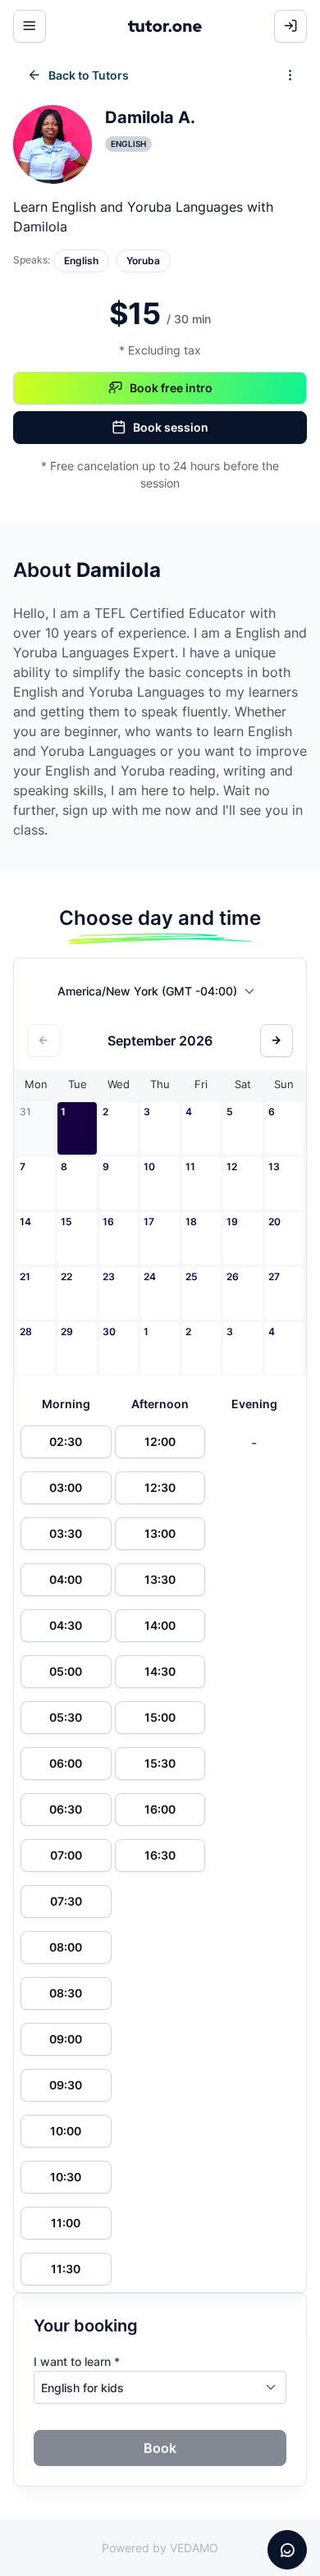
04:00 (66, 1579)
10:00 (66, 2131)
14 (25, 1222)
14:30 (160, 1671)
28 (26, 1331)
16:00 (160, 1809)
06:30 (66, 1809)
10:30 (66, 2177)
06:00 (66, 1763)
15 (66, 1222)
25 (192, 1277)
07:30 (66, 1901)
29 (67, 1331)
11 (190, 1167)
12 (232, 1167)
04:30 (66, 1625)
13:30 (160, 1579)
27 (274, 1277)
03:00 (66, 1487)
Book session (171, 427)
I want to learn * (77, 2361)
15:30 (160, 1763)
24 (150, 1277)
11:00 (66, 2223)
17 (149, 1222)
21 (25, 1277)
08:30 (66, 1993)
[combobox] (160, 995)
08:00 (66, 1947)
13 (274, 1167)
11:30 (66, 2269)
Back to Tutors (89, 75)
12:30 (160, 1487)
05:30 (66, 1717)
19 (232, 1222)
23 (109, 1277)
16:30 (160, 1855)
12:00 (160, 1441)
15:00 (160, 1717)
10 (149, 1167)
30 (109, 1331)
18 (191, 1222)
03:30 (66, 1533)
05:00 (66, 1671)
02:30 (66, 1441)
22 (66, 1277)
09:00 (66, 2039)
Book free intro (171, 388)
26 (233, 1277)
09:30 (66, 2085)
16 (108, 1222)
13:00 (160, 1533)
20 (274, 1222)
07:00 (66, 1855)
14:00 (160, 1625)
